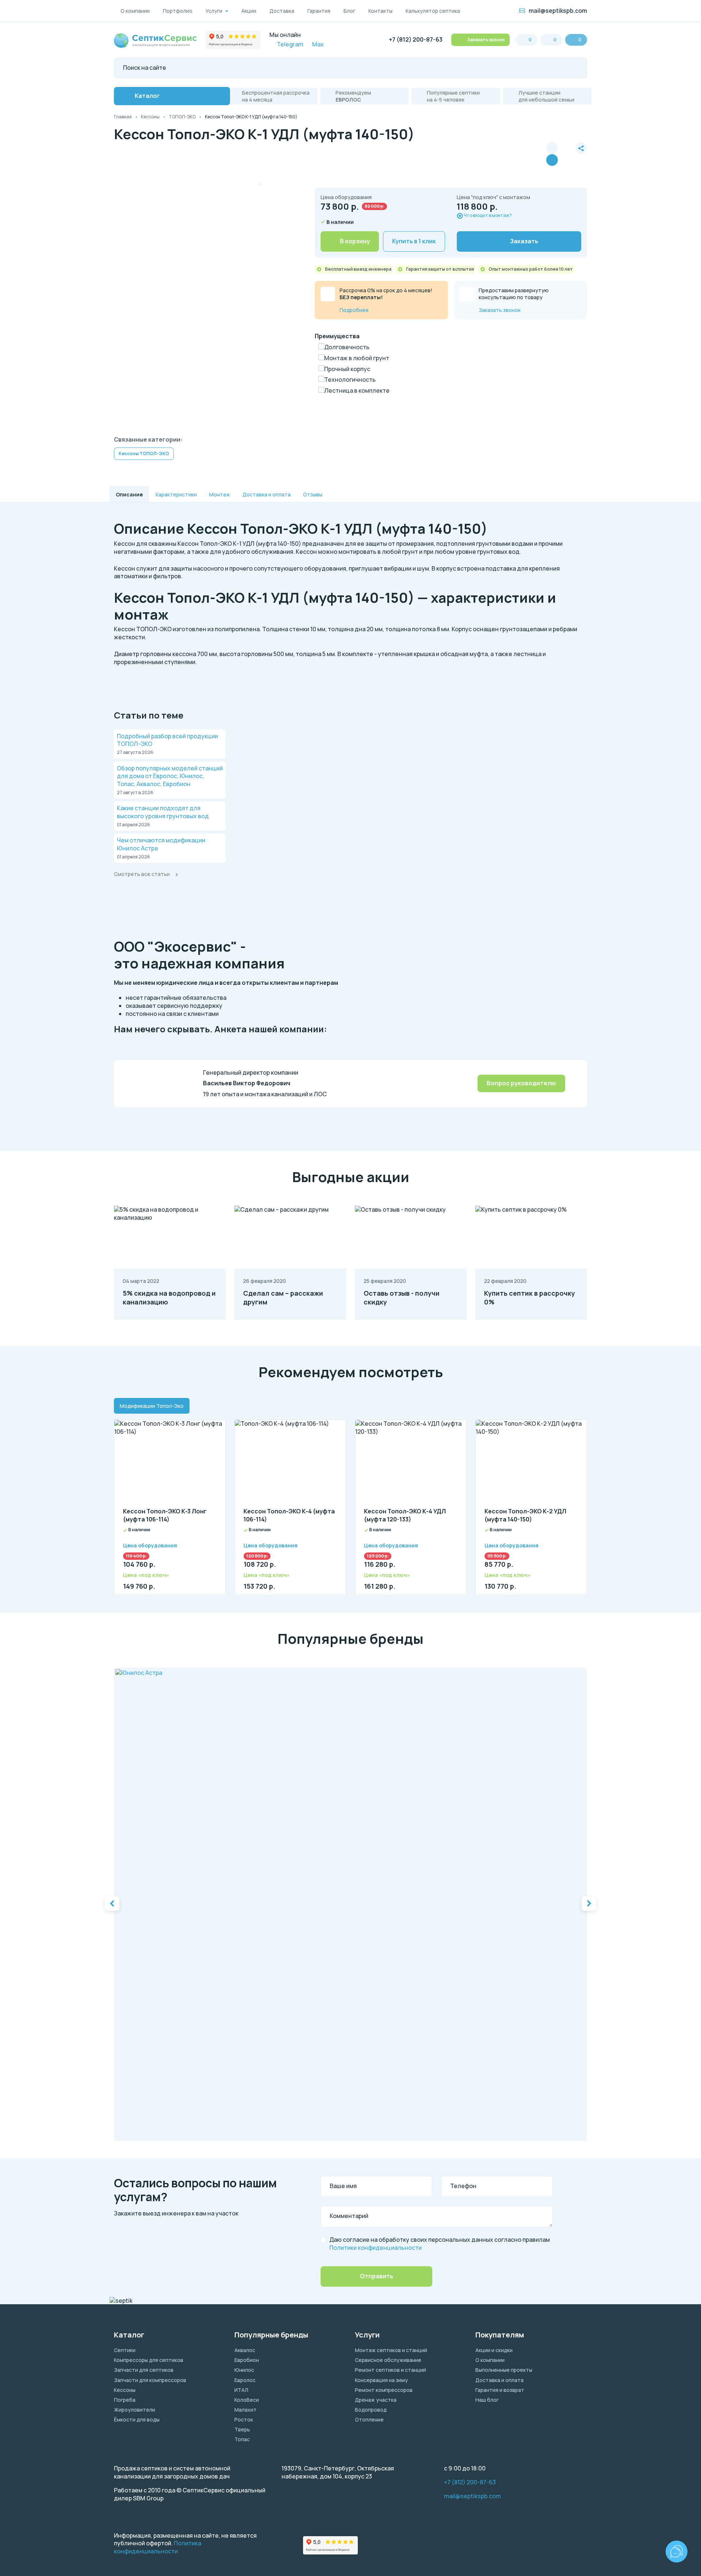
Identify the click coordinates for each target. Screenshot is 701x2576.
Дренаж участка (376, 2400)
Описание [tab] (129, 494)
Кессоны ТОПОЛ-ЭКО (144, 454)
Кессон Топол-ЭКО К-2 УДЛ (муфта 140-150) (525, 1515)
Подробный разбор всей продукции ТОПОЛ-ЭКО (167, 740)
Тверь (242, 2429)
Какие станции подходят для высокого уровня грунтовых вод (163, 812)
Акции (249, 11)
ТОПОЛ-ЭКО (182, 117)
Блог (349, 11)
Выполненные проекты (504, 2370)
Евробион (247, 2360)
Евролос (245, 2380)
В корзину (355, 241)
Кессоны (150, 117)
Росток (244, 2419)
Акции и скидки (494, 2350)
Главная (123, 117)
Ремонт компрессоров (384, 2390)
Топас (242, 2439)
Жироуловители (135, 2410)
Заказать (524, 241)
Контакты (380, 11)
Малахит (246, 2410)
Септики (125, 2350)
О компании (135, 11)
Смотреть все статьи (142, 874)
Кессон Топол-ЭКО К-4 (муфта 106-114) (289, 1515)
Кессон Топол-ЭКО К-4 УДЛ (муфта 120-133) (405, 1515)
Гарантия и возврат (500, 2390)
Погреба (125, 2400)
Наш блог (487, 2400)
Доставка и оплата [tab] (267, 494)
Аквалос (245, 2350)
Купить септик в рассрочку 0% (530, 1298)
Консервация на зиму (381, 2380)
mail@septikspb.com (558, 11)
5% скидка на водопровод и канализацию (169, 1298)
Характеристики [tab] (176, 494)
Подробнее (354, 310)
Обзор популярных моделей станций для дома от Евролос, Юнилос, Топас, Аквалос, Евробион (170, 776)
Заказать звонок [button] (486, 40)
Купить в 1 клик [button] (414, 241)
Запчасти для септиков (144, 2370)
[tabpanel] (350, 1503)
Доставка (282, 11)
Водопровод (371, 2410)
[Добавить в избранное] (567, 154)
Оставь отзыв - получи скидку (402, 1298)
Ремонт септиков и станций (390, 2370)
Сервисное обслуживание (388, 2360)
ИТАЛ (241, 2390)
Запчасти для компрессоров (150, 2380)
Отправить (377, 2276)
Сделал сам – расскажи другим (283, 1298)
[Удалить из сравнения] (552, 160)
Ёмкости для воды (137, 2419)
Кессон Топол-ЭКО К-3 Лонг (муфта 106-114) (165, 1515)
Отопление (369, 2419)
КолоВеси (247, 2400)
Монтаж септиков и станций (391, 2350)
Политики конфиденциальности (376, 2248)
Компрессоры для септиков (149, 2360)
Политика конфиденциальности (158, 2547)
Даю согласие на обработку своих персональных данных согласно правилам (440, 2244)
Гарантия (319, 11)
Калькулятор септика (433, 11)
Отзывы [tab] (313, 494)
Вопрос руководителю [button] (521, 1083)
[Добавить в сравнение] (552, 148)
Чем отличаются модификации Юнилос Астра (161, 844)
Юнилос (244, 2370)
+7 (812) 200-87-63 (416, 40)
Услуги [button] (214, 11)
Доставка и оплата (499, 2380)
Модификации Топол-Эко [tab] (152, 1406)
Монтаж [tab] (220, 494)
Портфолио (178, 11)
